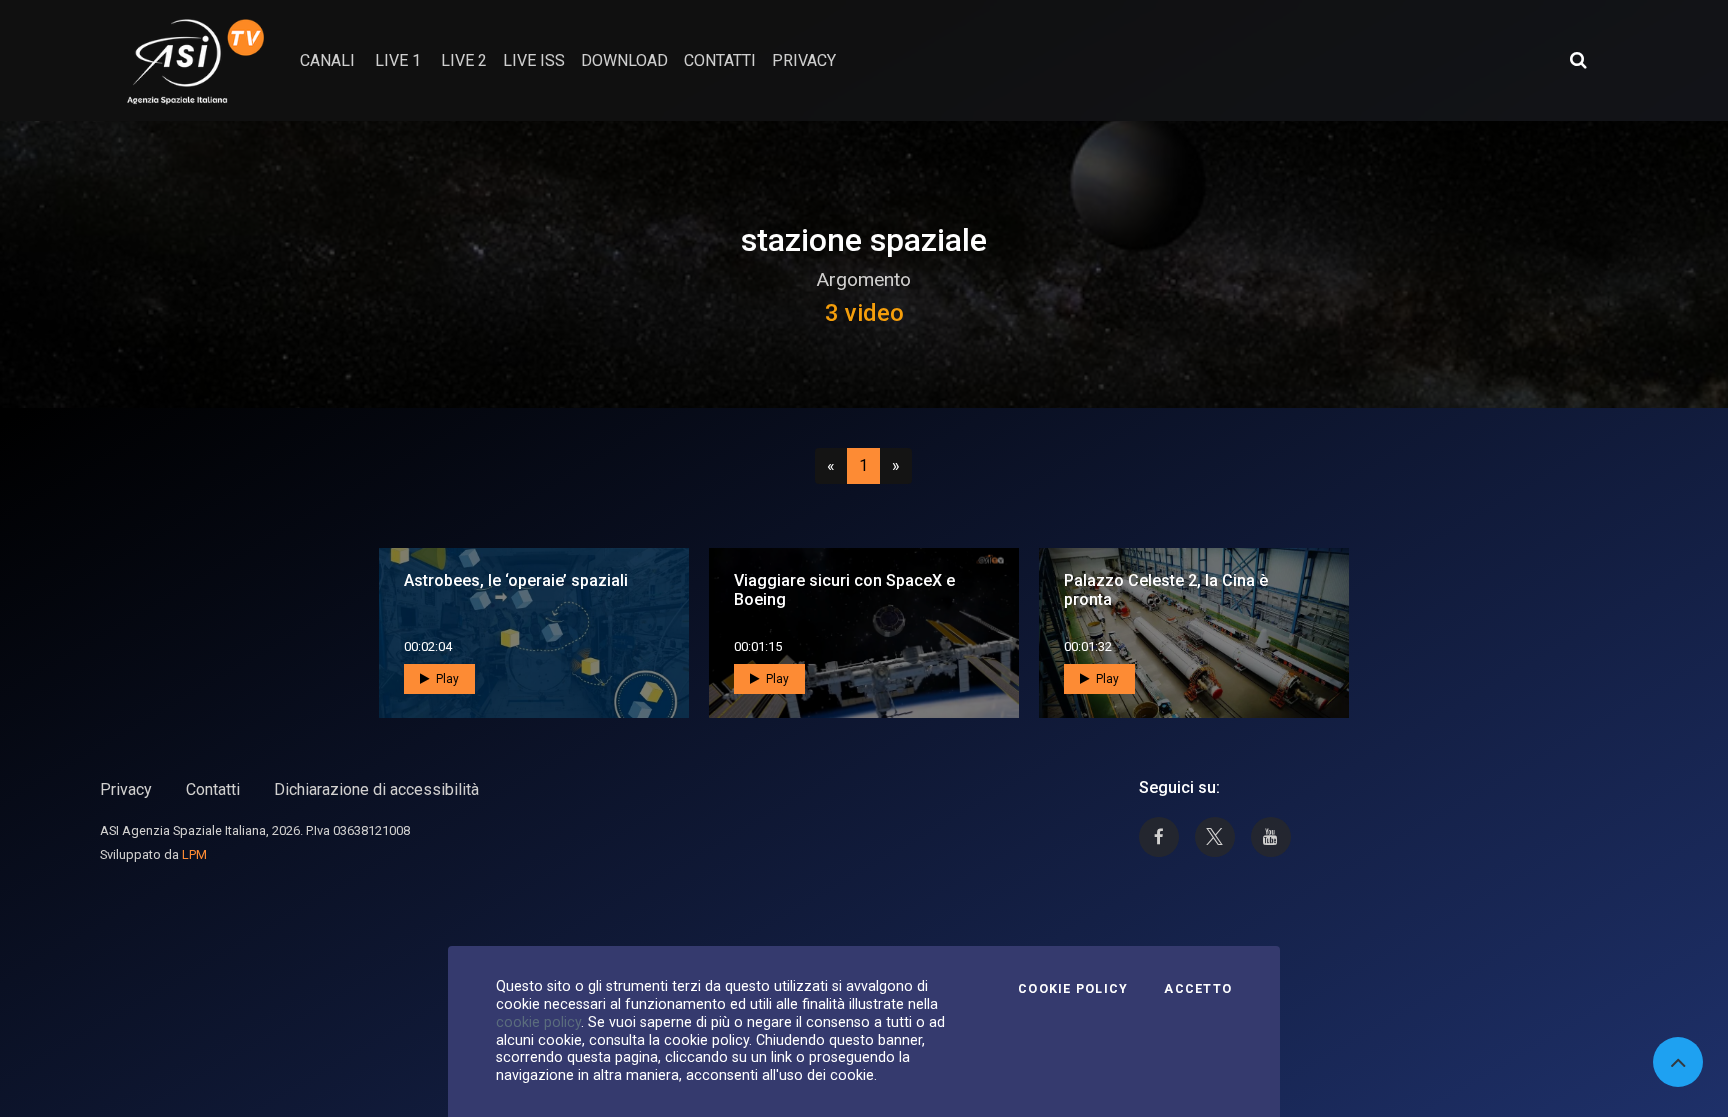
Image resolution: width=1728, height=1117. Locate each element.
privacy (804, 60)
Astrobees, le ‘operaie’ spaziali (516, 580)
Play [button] (446, 679)
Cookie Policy (1073, 989)
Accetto (1198, 989)
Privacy (126, 789)
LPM (194, 854)
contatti (720, 60)
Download (624, 60)
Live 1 (398, 60)
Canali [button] (327, 60)
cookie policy (538, 1022)
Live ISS (534, 60)
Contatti (213, 789)
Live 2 (464, 60)
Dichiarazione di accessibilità (376, 789)
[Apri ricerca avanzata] (1578, 60)
